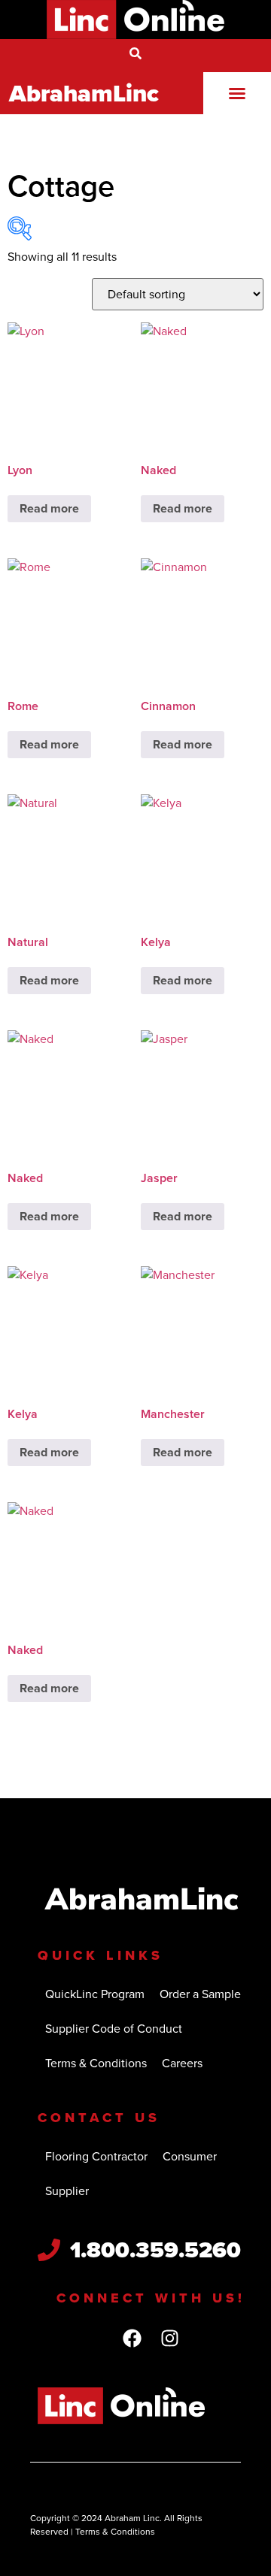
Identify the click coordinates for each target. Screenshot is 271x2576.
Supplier (67, 2191)
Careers (182, 2063)
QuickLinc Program (95, 1994)
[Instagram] (169, 2339)
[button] (237, 93)
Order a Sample (200, 1994)
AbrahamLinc (84, 93)
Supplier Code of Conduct (114, 2029)
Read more (49, 508)
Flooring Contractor (96, 2156)
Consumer (190, 2156)
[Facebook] (132, 2339)
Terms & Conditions (96, 2063)
